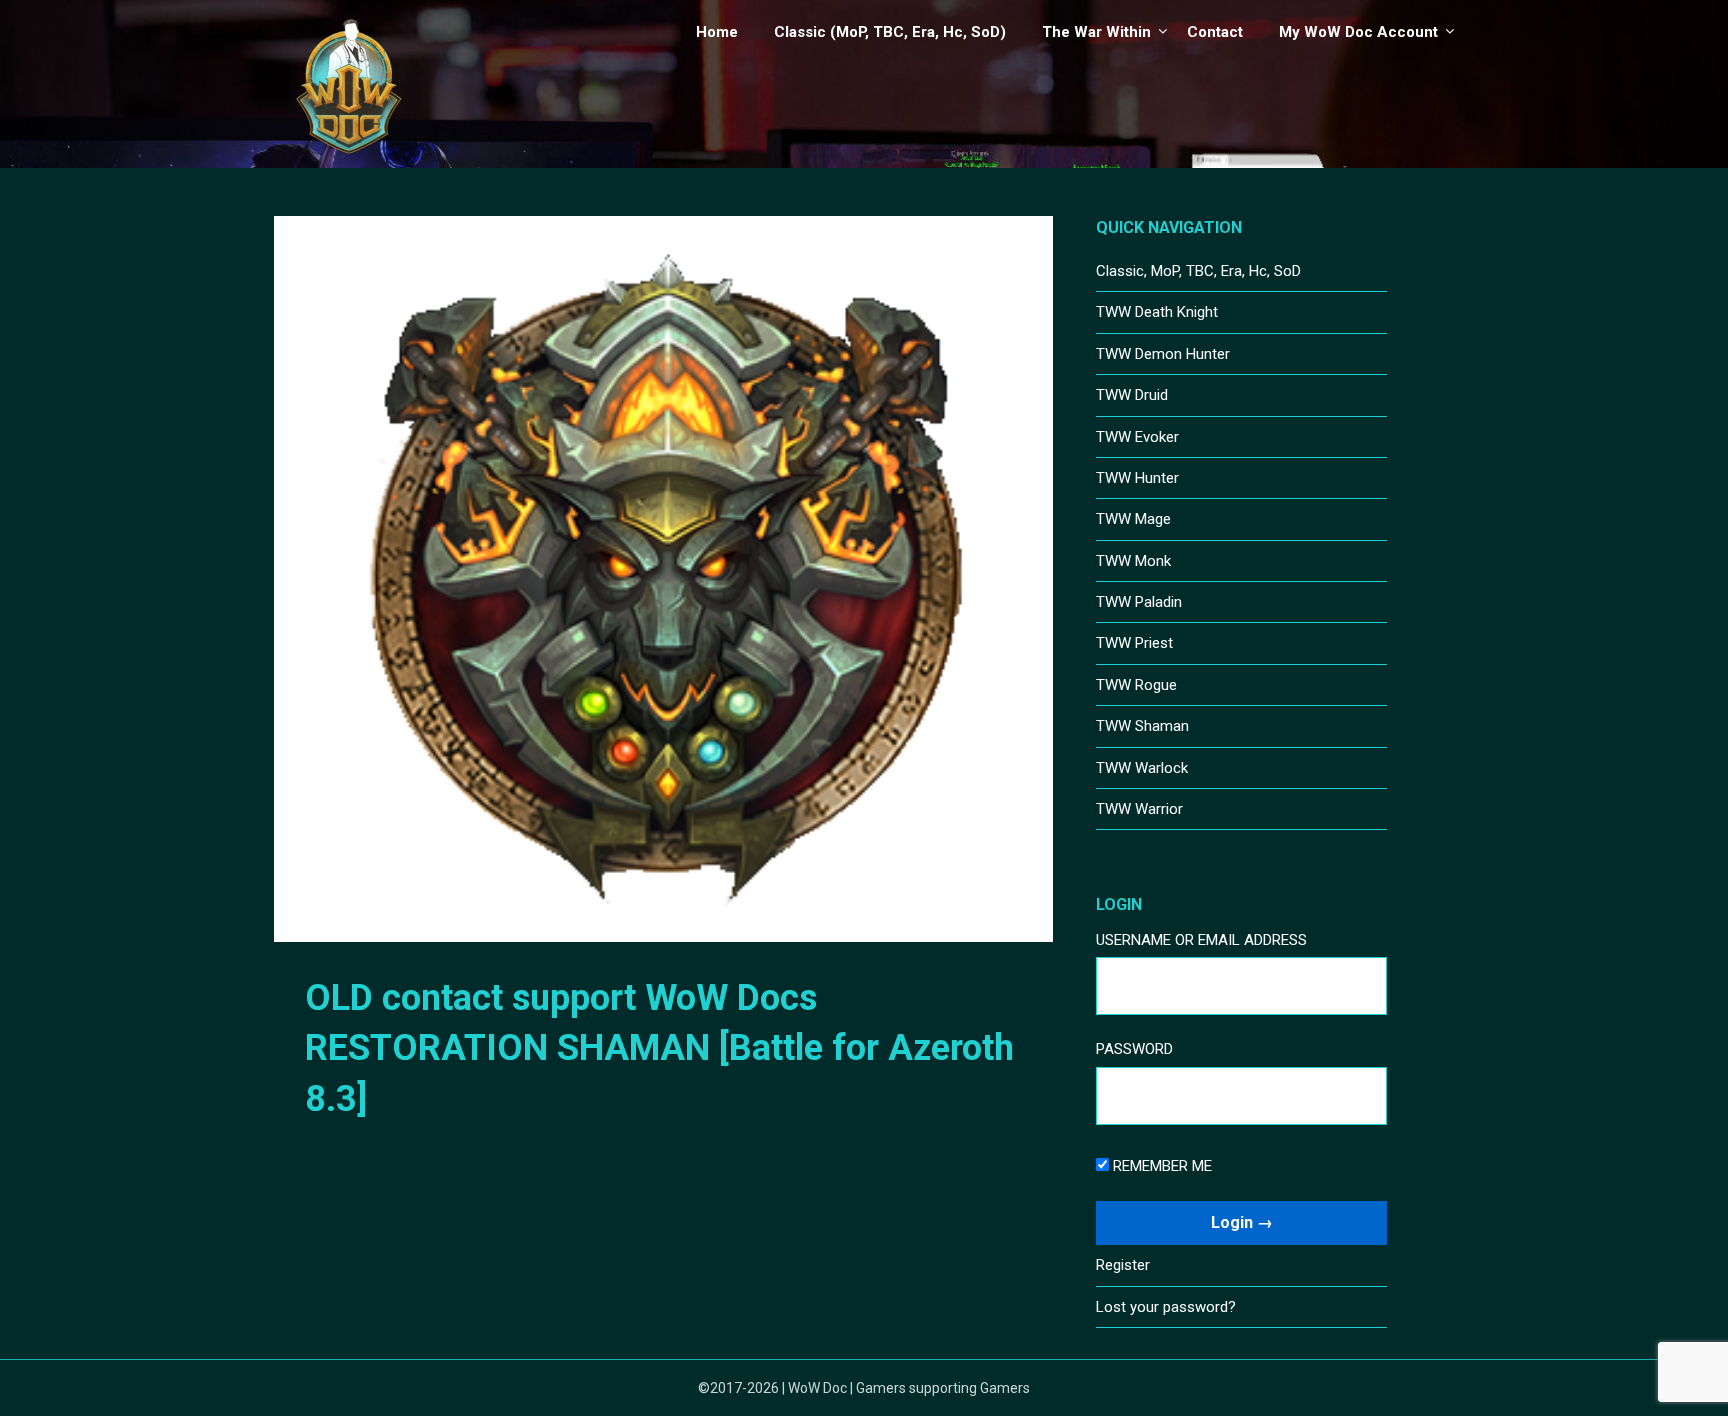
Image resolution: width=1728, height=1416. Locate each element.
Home (717, 32)
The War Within (1096, 32)
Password (1134, 1049)
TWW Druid (1132, 395)
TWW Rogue (1136, 685)
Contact (1215, 32)
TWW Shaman (1142, 726)
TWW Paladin (1139, 602)
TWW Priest (1134, 643)
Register (1123, 1265)
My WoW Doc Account (1358, 32)
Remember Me (1160, 1166)
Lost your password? (1166, 1307)
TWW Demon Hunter (1163, 354)
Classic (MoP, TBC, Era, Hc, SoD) (890, 32)
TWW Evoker (1137, 437)
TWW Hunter (1137, 478)
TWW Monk (1133, 561)
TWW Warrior (1139, 809)
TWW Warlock (1142, 768)
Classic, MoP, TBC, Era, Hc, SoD (1198, 271)
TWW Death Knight (1157, 312)
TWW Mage (1133, 519)
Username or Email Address (1201, 940)
